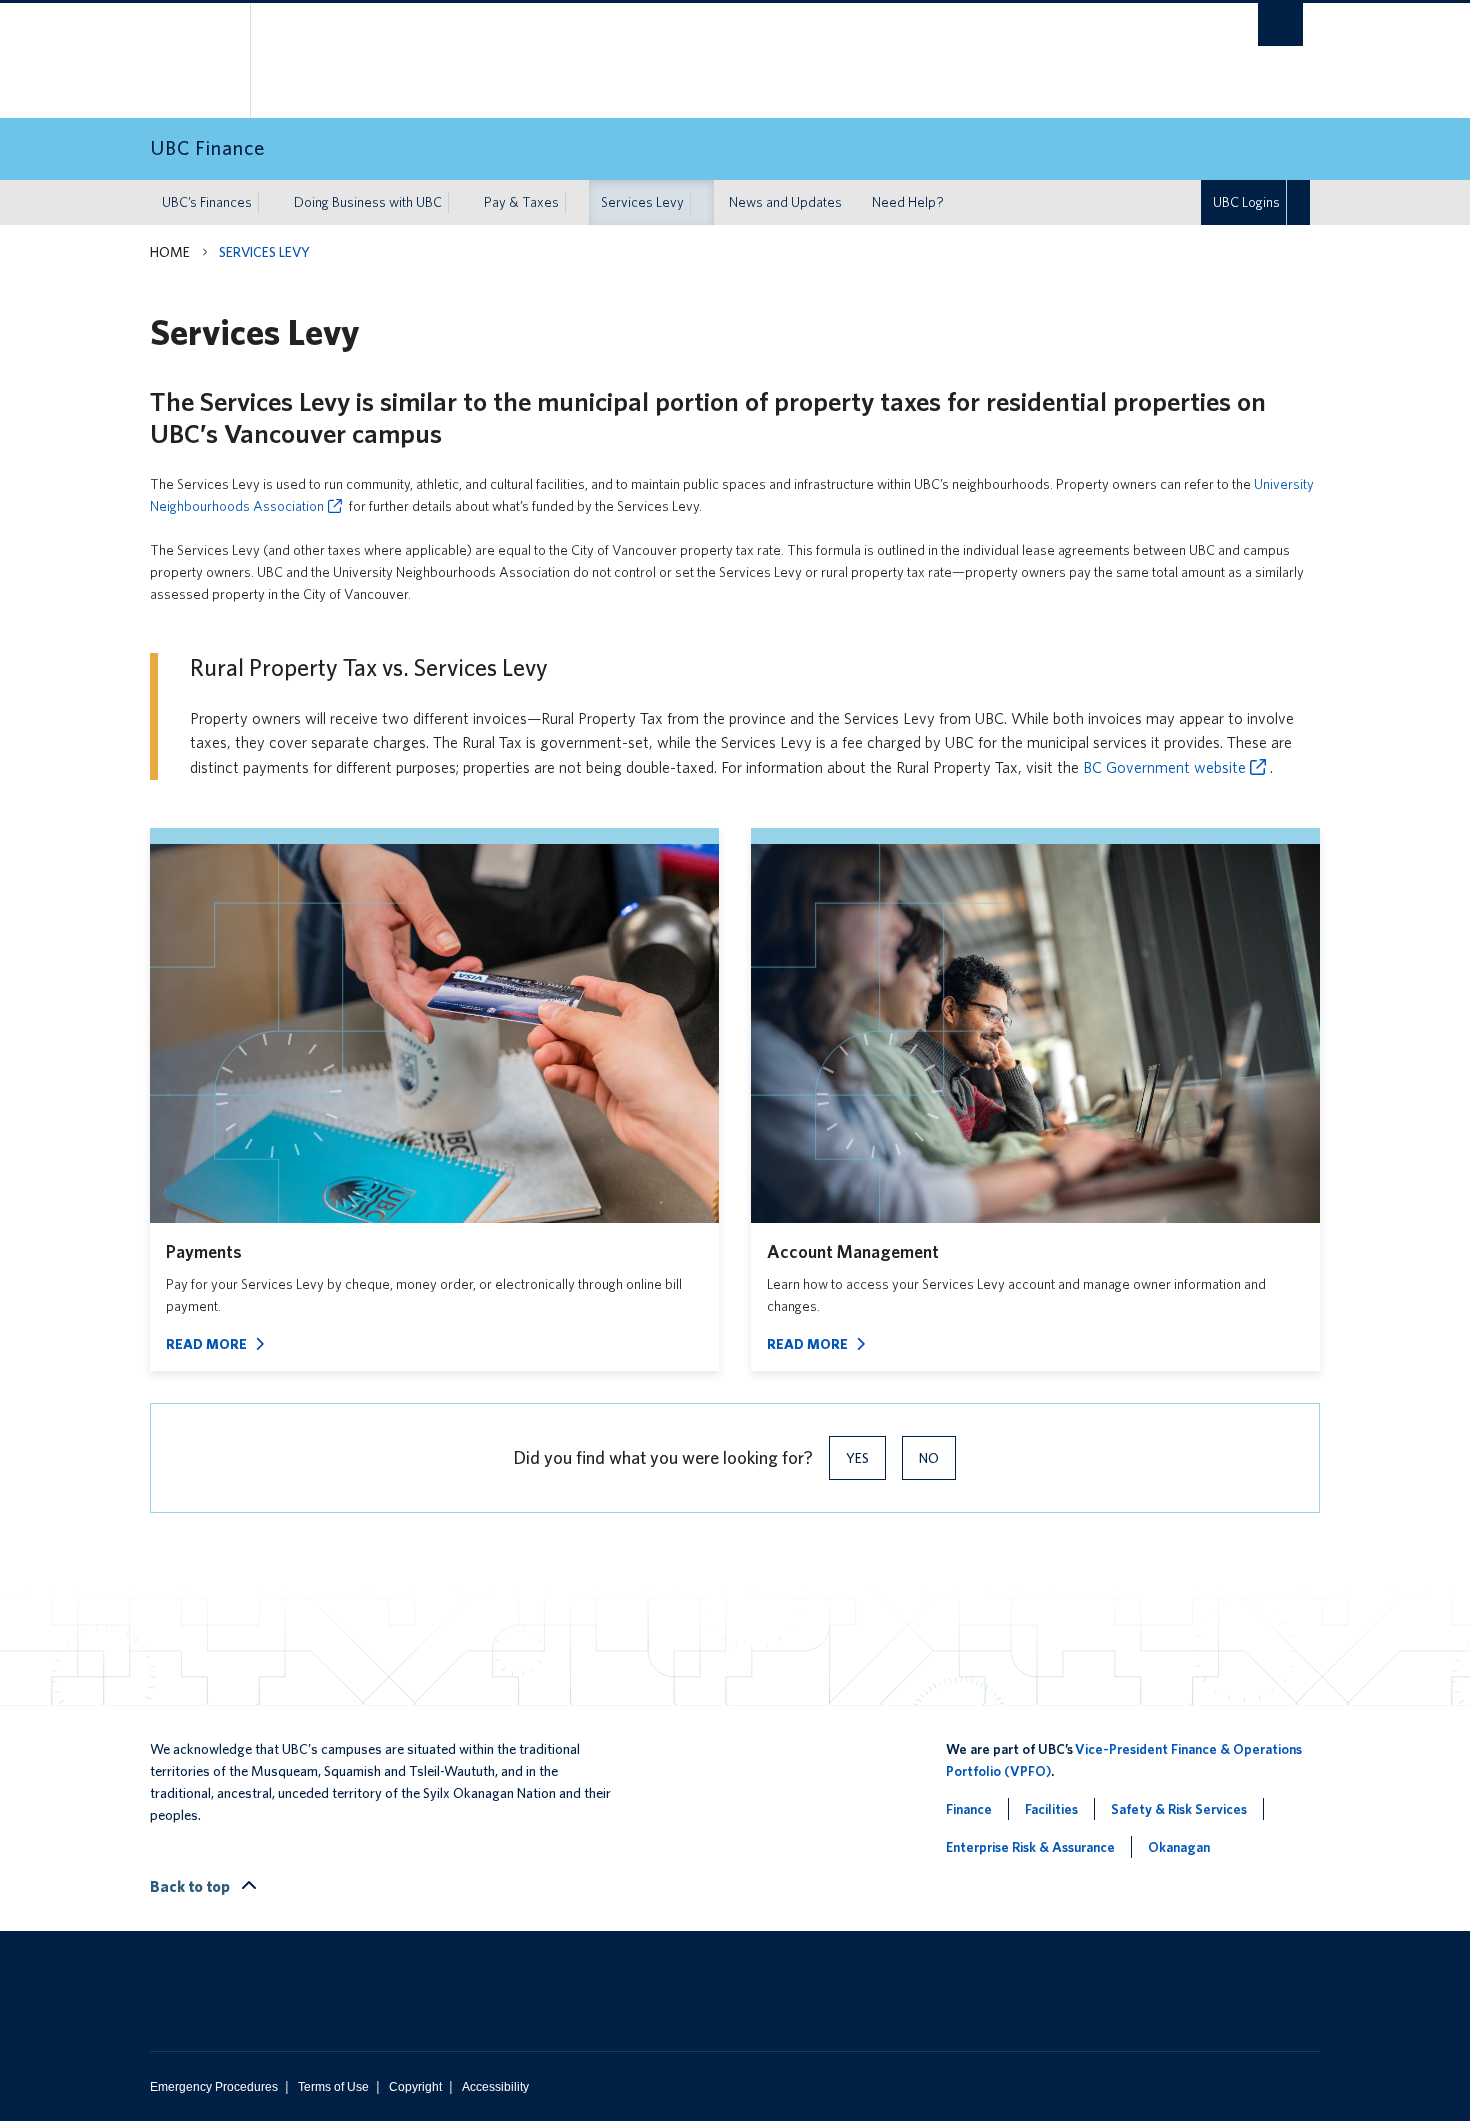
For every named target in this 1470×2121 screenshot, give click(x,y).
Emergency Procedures (214, 2087)
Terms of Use (333, 2087)
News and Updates (785, 202)
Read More (206, 1344)
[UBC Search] (1280, 24)
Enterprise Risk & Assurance (1030, 1847)
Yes (857, 1458)
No (929, 1458)
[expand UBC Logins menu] (1298, 202)
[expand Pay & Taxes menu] (577, 203)
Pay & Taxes (521, 202)
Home (170, 252)
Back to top (191, 1886)
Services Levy (642, 202)
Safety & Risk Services (1179, 1809)
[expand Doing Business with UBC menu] (460, 203)
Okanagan (1179, 1847)
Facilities (1051, 1809)
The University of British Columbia (192, 60)
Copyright (415, 2087)
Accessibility (495, 2087)
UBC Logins (1246, 202)
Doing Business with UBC (368, 202)
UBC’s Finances (207, 202)
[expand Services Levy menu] (702, 203)
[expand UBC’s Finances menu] (270, 203)
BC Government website (1164, 767)
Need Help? (908, 202)
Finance (969, 1809)
